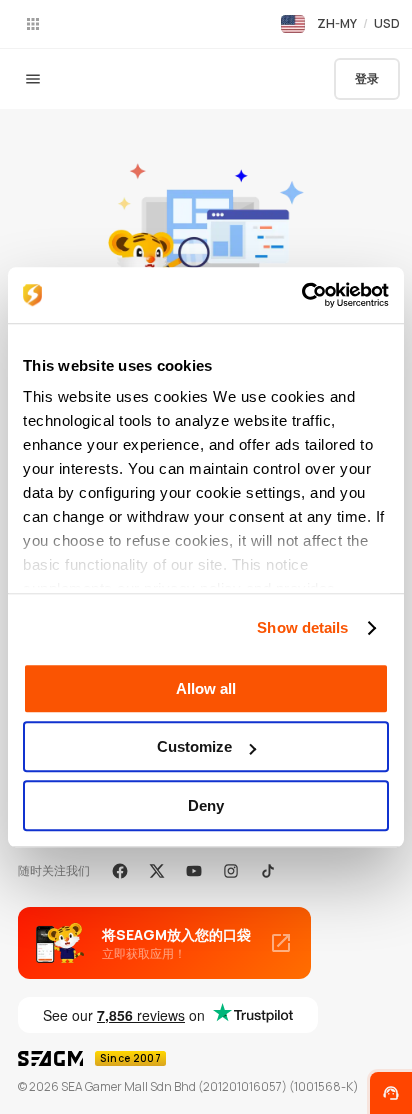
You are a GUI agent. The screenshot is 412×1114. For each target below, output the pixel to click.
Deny (206, 805)
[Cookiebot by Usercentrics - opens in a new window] (301, 295)
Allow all (206, 688)
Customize (194, 746)
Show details (302, 627)
